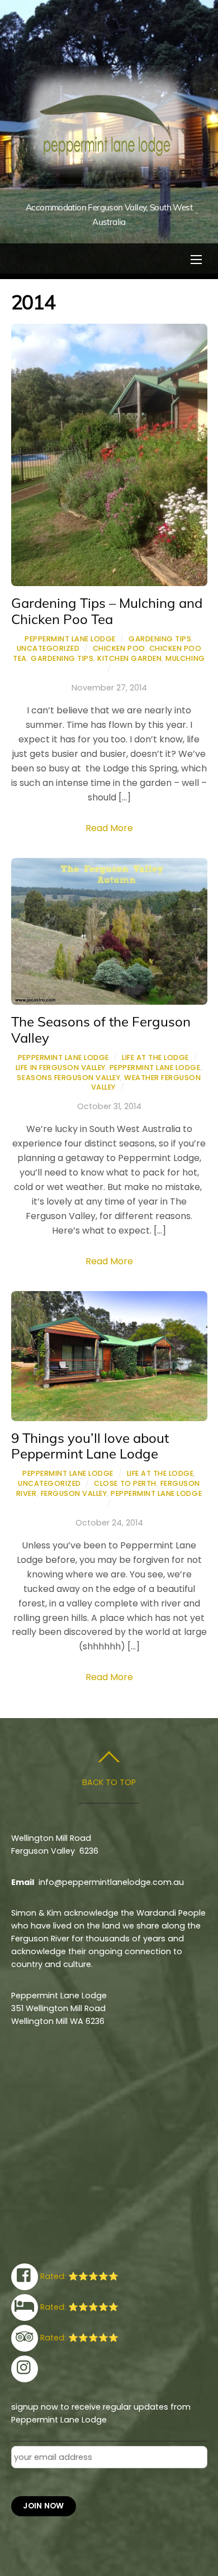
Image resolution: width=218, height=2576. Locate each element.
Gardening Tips (160, 639)
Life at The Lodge (155, 1057)
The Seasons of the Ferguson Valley (101, 1030)
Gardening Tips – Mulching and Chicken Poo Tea (107, 611)
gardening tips (62, 658)
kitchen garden (129, 658)
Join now (43, 2506)
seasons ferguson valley (68, 1078)
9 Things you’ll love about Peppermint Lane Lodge (90, 1446)
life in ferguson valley (61, 1068)
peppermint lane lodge (155, 1068)
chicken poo (119, 648)
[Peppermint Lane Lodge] (108, 189)
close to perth (125, 1483)
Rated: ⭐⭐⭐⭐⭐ (78, 2276)
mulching (185, 658)
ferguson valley (74, 1493)
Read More (109, 828)
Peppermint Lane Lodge (70, 639)
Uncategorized (48, 648)
